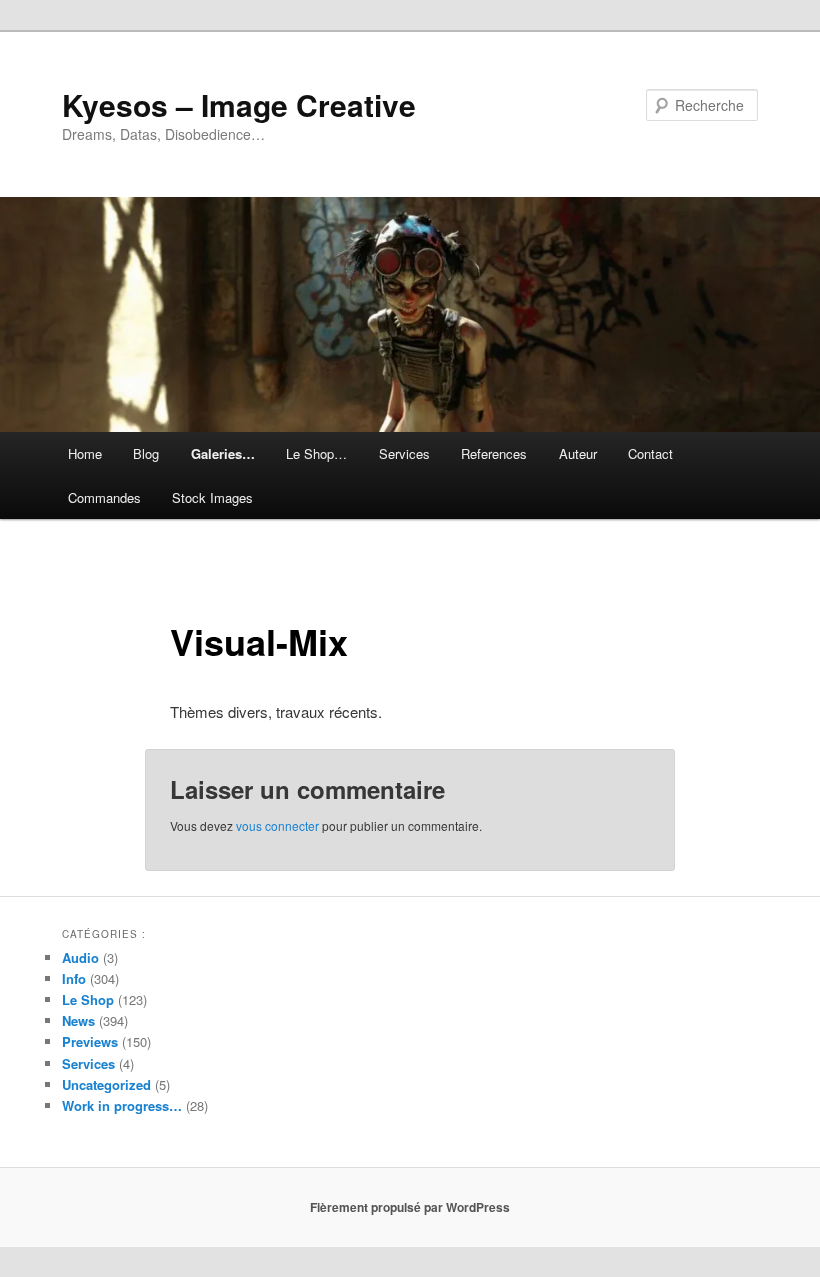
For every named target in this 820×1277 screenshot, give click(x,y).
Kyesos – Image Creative (239, 104)
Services (404, 453)
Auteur (578, 453)
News (78, 1020)
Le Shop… (316, 453)
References (494, 453)
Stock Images (212, 497)
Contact (650, 453)
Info (74, 978)
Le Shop (88, 999)
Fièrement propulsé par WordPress (410, 1207)
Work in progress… (122, 1105)
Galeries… (223, 453)
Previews (90, 1041)
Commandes (104, 497)
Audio (80, 957)
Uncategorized (106, 1084)
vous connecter (277, 825)
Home (85, 453)
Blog (146, 453)
